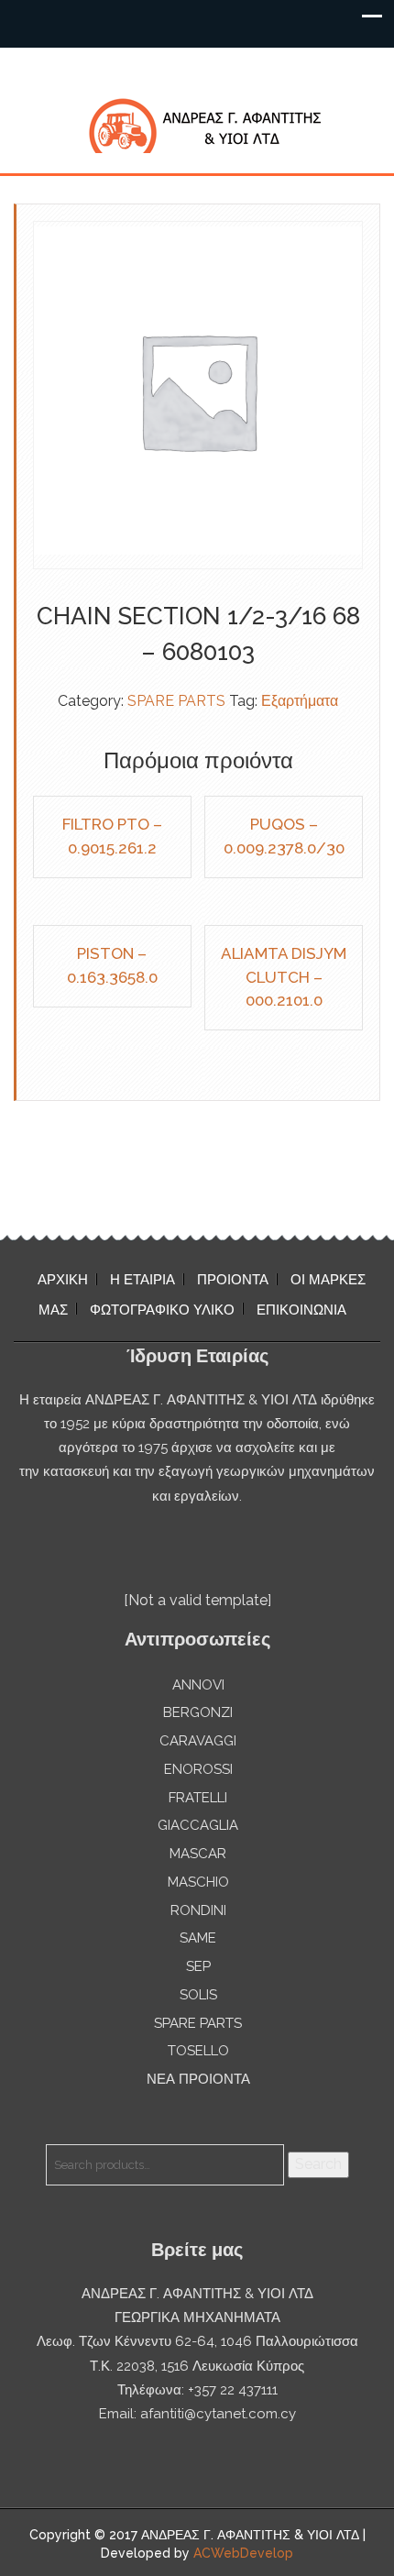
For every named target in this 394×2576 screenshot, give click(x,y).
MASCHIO (198, 1882)
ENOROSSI (198, 1769)
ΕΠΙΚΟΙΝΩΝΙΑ (301, 1310)
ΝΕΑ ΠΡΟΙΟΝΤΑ (198, 2079)
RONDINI (198, 1910)
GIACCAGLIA (198, 1825)
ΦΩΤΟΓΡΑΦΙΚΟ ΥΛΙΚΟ (162, 1310)
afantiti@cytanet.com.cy (218, 2414)
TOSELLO (198, 2051)
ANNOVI (198, 1685)
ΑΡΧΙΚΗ (63, 1280)
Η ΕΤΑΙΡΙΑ (142, 1280)
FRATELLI (198, 1798)
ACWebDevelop (243, 2553)
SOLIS (198, 1995)
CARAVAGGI (198, 1741)
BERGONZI (198, 1712)
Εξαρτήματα (300, 701)
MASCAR (198, 1854)
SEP (198, 1966)
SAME (198, 1938)
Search (318, 2164)
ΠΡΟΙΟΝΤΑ (233, 1280)
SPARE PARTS (176, 701)
